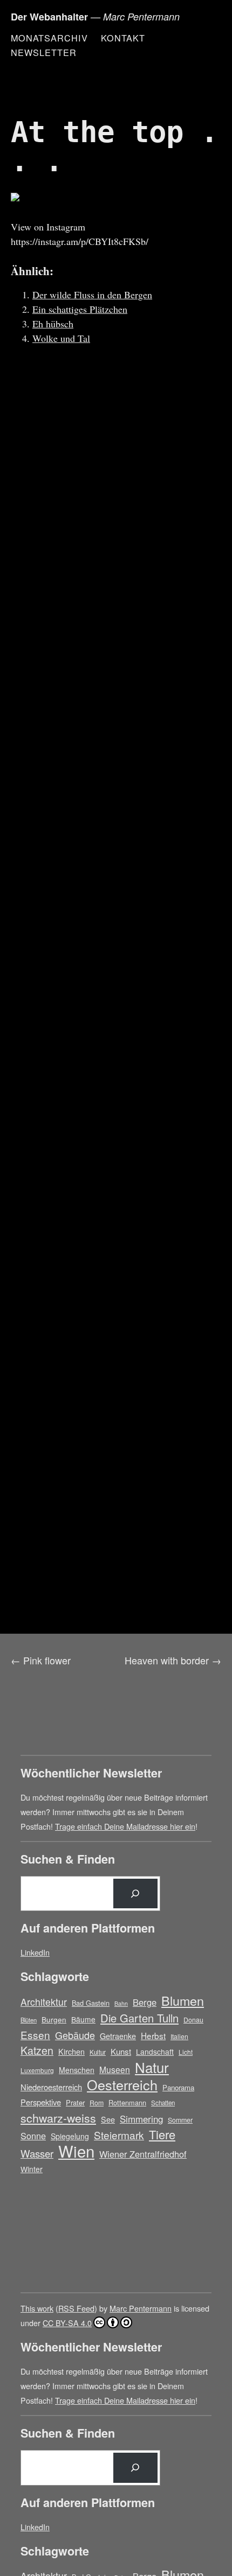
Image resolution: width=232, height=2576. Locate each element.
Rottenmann (127, 2102)
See (108, 2119)
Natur (152, 2067)
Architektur (44, 2002)
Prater (75, 2102)
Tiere (162, 2134)
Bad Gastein (91, 2003)
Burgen (54, 2019)
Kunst (121, 2051)
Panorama (178, 2087)
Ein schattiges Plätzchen (80, 309)
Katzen (37, 2051)
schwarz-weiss (58, 2117)
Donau (193, 2019)
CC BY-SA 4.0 (67, 2323)
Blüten (29, 2020)
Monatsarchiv (49, 38)
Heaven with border (167, 1660)
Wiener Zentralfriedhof (143, 2154)
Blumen (183, 2001)
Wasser (37, 2153)
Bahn (121, 2003)
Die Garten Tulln (139, 2018)
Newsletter (44, 52)
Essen (35, 2035)
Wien (76, 2151)
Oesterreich (122, 2085)
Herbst (153, 2035)
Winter (32, 2169)
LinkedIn (35, 1952)
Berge (145, 2002)
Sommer (180, 2120)
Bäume (83, 2019)
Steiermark (119, 2135)
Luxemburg (37, 2070)
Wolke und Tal (61, 338)
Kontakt (123, 38)
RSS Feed (76, 2308)
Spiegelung (70, 2136)
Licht (186, 2052)
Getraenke (118, 2036)
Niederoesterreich (51, 2087)
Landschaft (155, 2052)
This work (37, 2308)
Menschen (77, 2070)
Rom (97, 2102)
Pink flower (47, 1660)
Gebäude (75, 2035)
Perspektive (41, 2102)
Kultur (98, 2052)
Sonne (33, 2136)
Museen (115, 2069)
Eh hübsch (53, 324)
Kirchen (71, 2052)
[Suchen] (135, 1894)
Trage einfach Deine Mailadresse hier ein (125, 1826)
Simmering (141, 2119)
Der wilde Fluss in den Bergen (92, 295)
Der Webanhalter (49, 17)
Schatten (163, 2103)
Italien (179, 2036)
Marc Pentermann (141, 2308)
